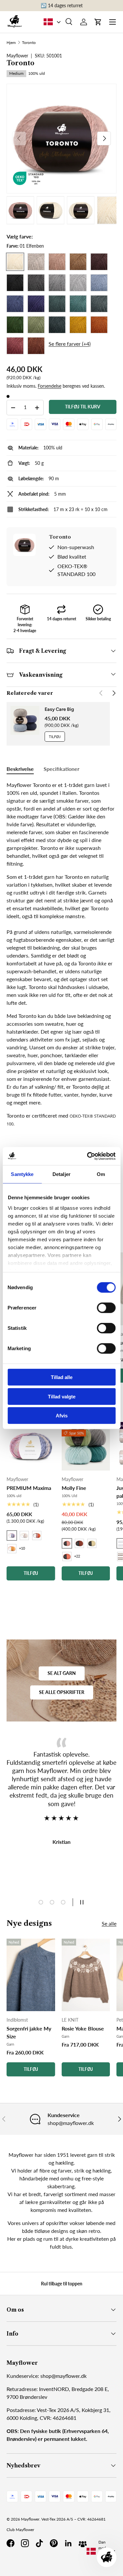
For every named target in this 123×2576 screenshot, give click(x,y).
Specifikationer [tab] (61, 769)
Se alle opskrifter (62, 1692)
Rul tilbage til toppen (62, 2284)
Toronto (29, 43)
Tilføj (55, 737)
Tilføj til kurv (83, 407)
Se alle (109, 1923)
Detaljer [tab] (61, 1174)
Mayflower (30, 2519)
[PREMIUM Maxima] (31, 1446)
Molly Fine (74, 1488)
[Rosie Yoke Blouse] (86, 1975)
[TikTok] (39, 2543)
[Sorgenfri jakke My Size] (31, 1975)
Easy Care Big (59, 709)
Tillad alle (62, 1377)
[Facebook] (10, 2543)
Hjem (11, 43)
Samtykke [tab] (22, 1174)
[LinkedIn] (68, 2543)
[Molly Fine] (86, 1446)
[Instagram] (25, 2543)
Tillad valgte (62, 1396)
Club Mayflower (20, 2530)
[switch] (106, 1308)
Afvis (62, 1416)
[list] (61, 139)
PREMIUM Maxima (29, 1488)
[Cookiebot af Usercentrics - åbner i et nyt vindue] (88, 1156)
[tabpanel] (61, 954)
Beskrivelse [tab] (20, 769)
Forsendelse (50, 386)
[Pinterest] (54, 2543)
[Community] (83, 2543)
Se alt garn (62, 1673)
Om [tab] (101, 1174)
